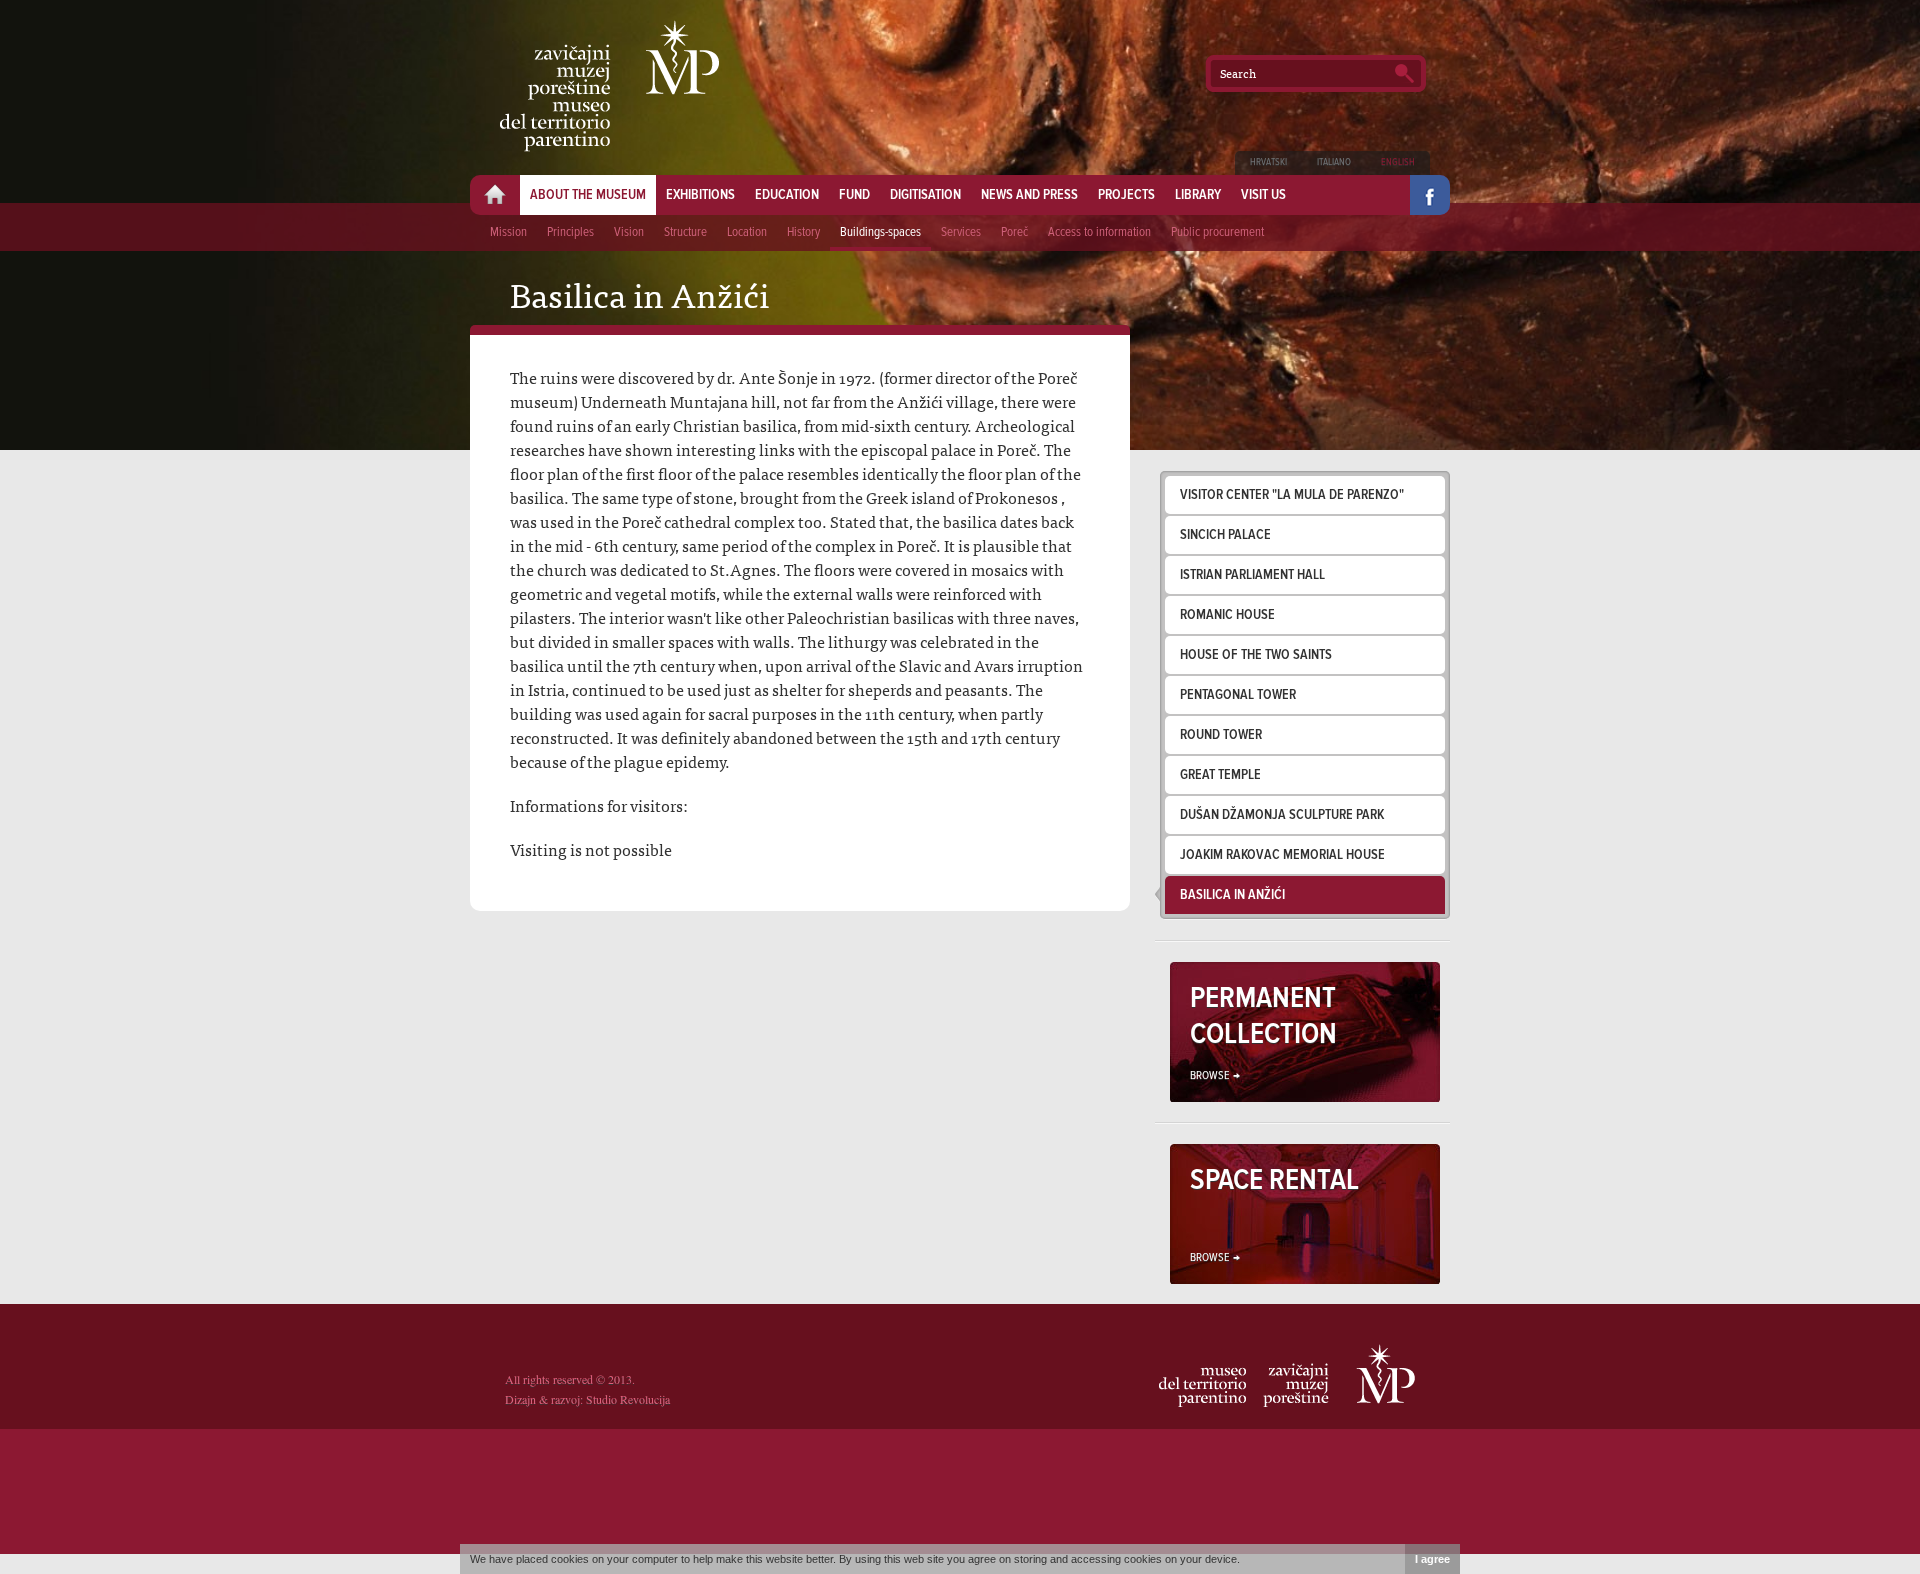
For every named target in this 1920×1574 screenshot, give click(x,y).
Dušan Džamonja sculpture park (1282, 815)
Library (1198, 195)
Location (747, 232)
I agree (1432, 1559)
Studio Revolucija (628, 1399)
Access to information (1099, 232)
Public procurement (1217, 232)
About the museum (588, 195)
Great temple (1220, 775)
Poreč (1014, 232)
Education (787, 195)
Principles (570, 232)
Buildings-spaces (880, 232)
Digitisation (925, 195)
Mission (508, 232)
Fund (854, 195)
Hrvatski (1268, 162)
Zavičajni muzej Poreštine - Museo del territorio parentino (609, 86)
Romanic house (1227, 615)
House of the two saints (1256, 655)
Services (961, 232)
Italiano (1334, 162)
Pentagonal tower (1238, 695)
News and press (1029, 195)
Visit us (1263, 195)
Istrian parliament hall (1252, 575)
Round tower (1221, 735)
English (1398, 162)
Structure (685, 232)
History (803, 232)
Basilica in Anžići (1232, 895)
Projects (1126, 195)
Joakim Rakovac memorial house (1282, 855)
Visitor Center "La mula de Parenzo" (1292, 495)
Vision (629, 232)
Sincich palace (1225, 535)
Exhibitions (700, 195)
